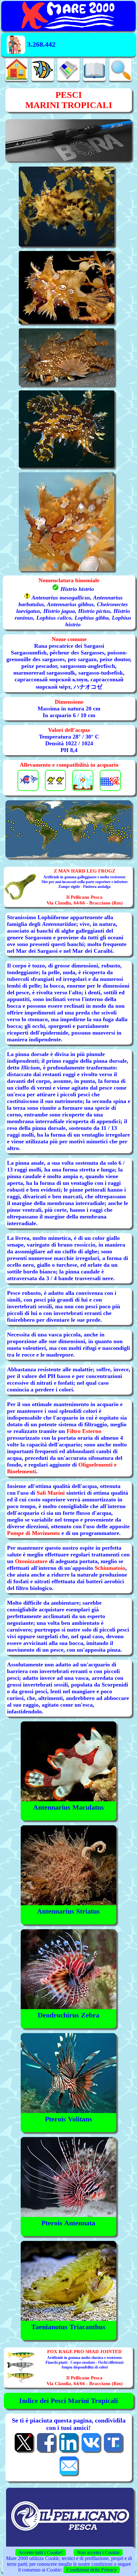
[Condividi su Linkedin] (68, 2451)
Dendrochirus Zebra (68, 2015)
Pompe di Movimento (33, 1533)
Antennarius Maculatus (68, 1807)
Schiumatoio (110, 1568)
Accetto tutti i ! (41, 2553)
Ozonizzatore (31, 1561)
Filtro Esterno (84, 1431)
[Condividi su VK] (91, 2451)
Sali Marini (51, 1493)
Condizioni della (92, 2570)
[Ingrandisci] (68, 829)
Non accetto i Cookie (98, 2553)
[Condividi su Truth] (113, 2451)
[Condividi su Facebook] (46, 2451)
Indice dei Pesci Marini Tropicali (68, 2401)
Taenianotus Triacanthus (68, 2327)
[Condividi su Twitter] (24, 2451)
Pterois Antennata (68, 2223)
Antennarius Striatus (68, 1911)
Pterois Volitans (68, 2119)
